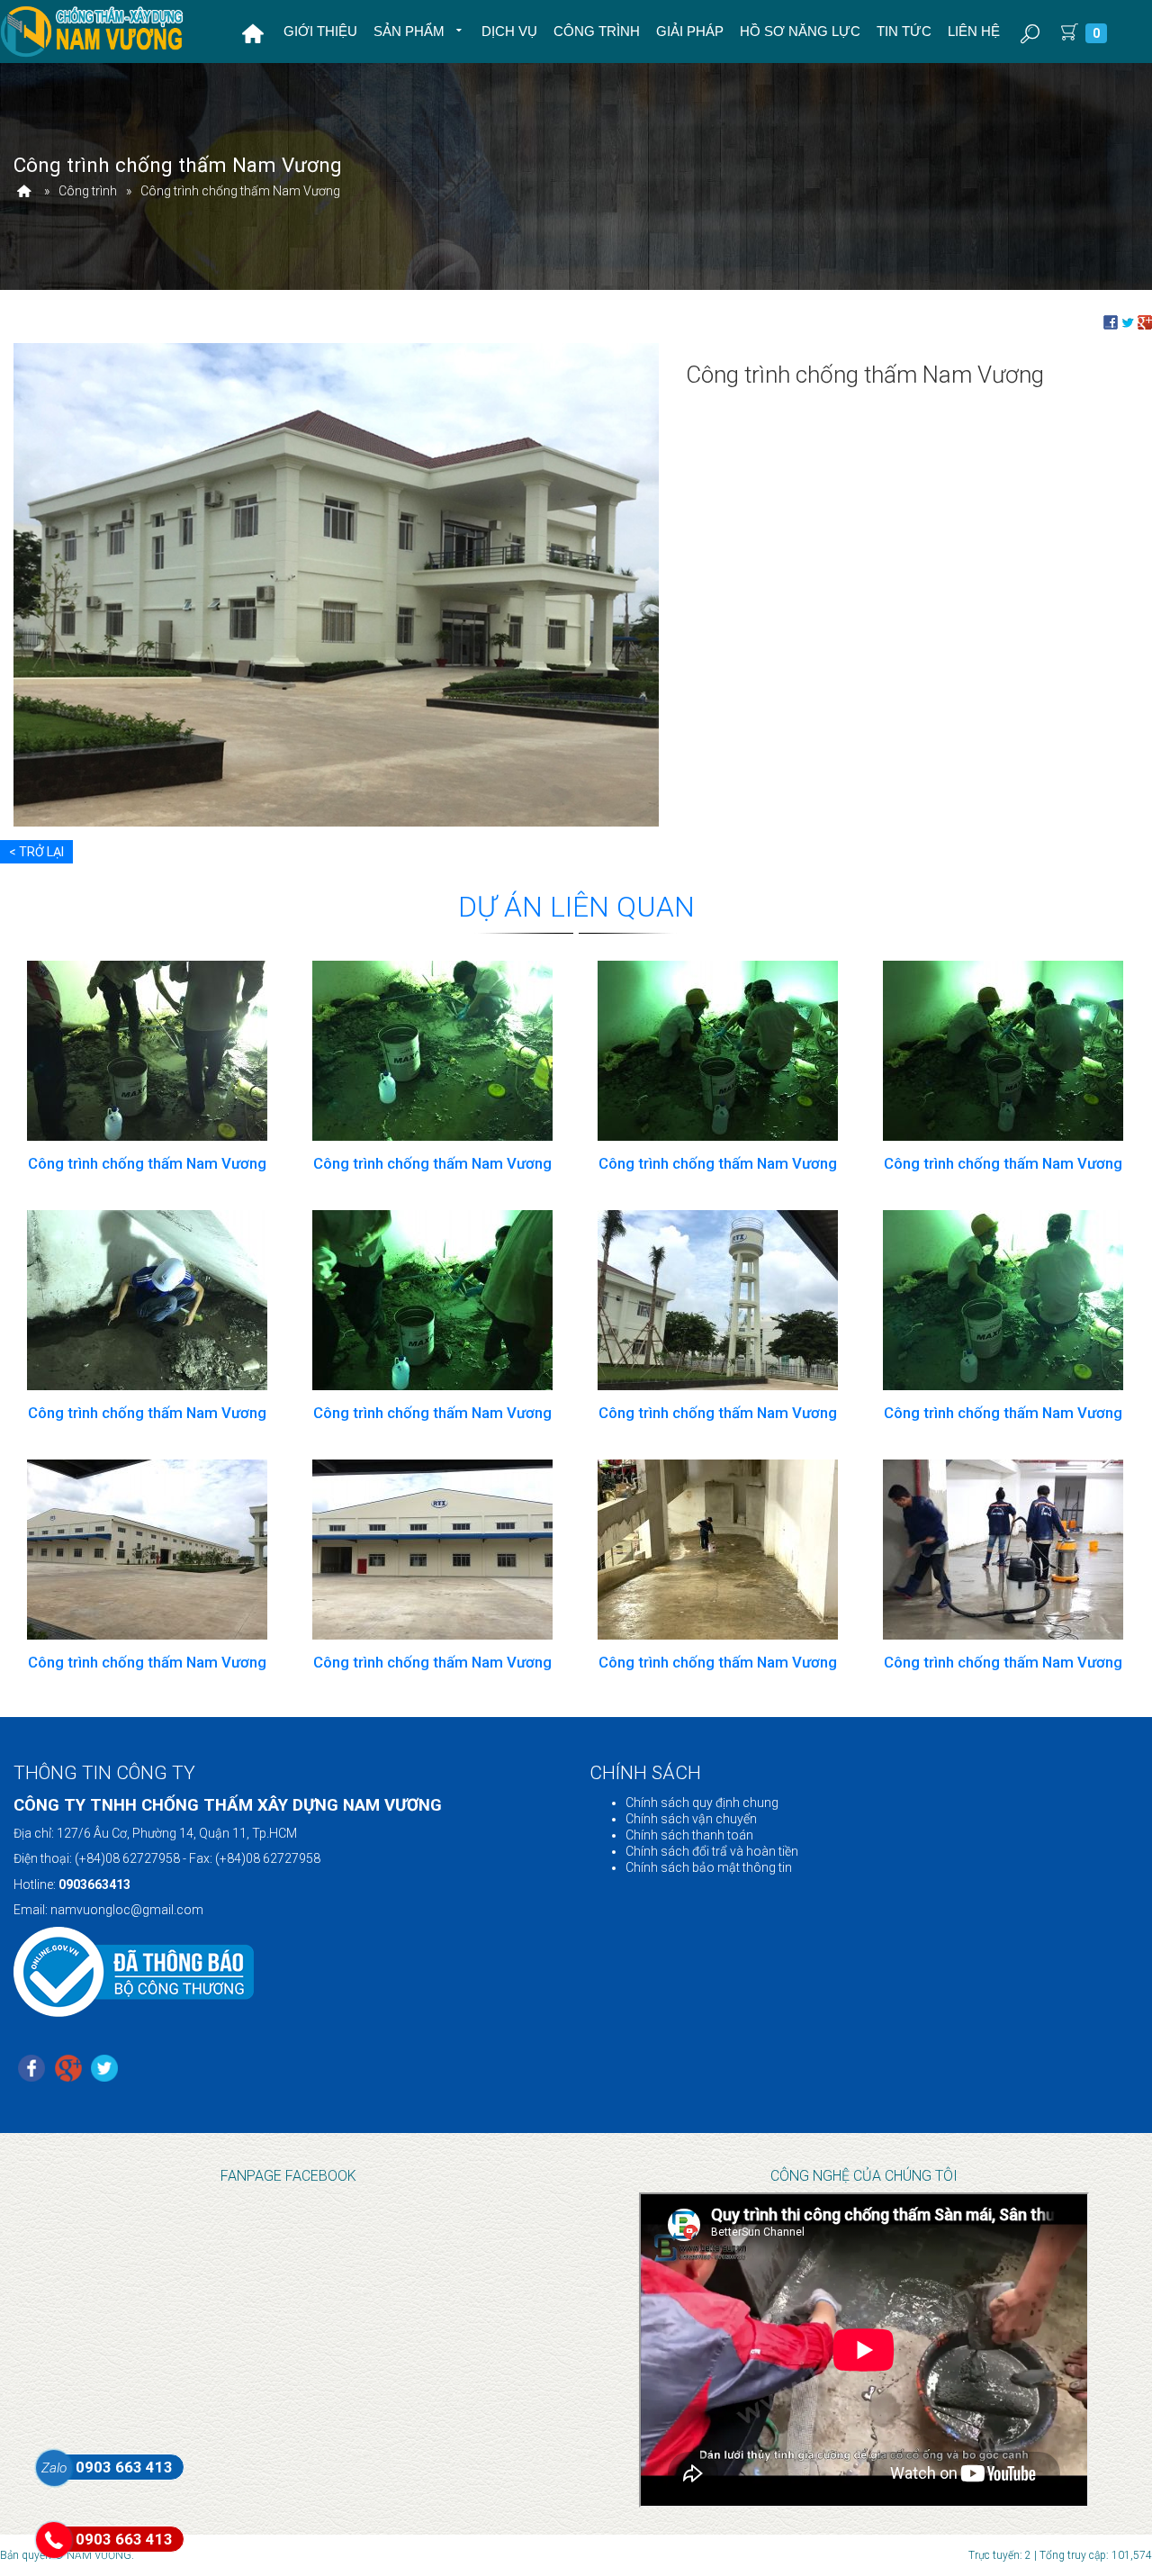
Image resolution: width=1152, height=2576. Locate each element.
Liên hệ (974, 31)
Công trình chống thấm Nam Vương (147, 1163)
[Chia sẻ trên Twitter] (1128, 321)
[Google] (68, 2070)
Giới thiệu (320, 31)
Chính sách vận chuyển (691, 1819)
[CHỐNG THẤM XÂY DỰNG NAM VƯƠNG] (24, 191)
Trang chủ (253, 33)
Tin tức (904, 31)
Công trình (597, 31)
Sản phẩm (411, 31)
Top (1109, 2527)
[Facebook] (31, 2070)
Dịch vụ (509, 31)
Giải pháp (690, 31)
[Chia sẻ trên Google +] (1145, 321)
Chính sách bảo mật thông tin (709, 1867)
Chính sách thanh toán (689, 1835)
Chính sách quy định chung (702, 1803)
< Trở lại (36, 852)
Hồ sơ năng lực (800, 31)
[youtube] (104, 2070)
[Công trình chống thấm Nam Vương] (336, 583)
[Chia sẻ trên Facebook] (1111, 321)
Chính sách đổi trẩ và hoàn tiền (712, 1851)
